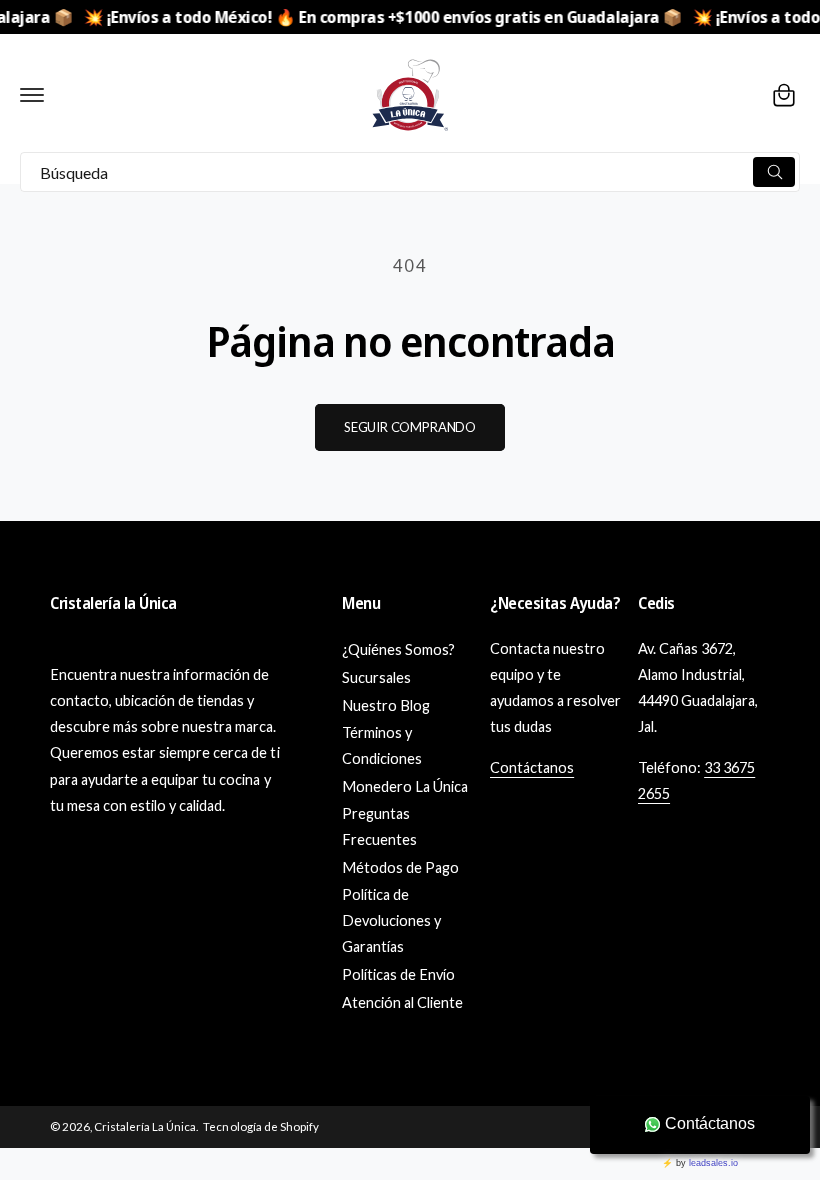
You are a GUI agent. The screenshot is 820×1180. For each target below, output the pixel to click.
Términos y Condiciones (382, 745)
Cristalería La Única (145, 1126)
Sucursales (376, 677)
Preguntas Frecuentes (379, 826)
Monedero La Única (405, 786)
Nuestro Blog (386, 705)
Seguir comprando (410, 427)
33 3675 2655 (696, 780)
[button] (32, 95)
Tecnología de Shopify (260, 1126)
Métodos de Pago (400, 867)
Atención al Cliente (402, 1002)
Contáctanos (532, 767)
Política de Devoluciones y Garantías (391, 920)
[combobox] (410, 172)
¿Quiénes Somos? (398, 649)
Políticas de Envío (398, 974)
